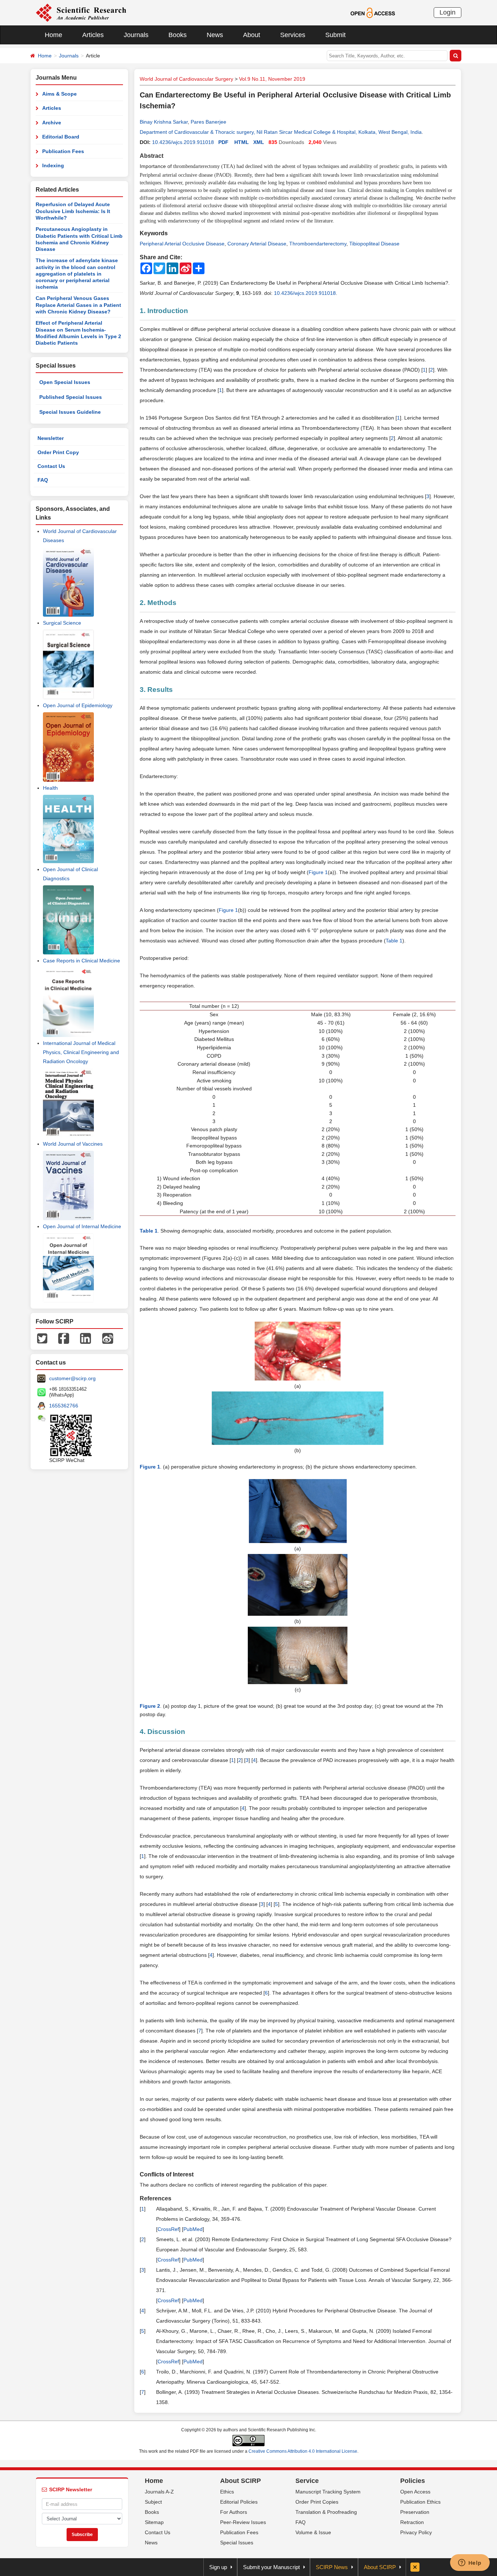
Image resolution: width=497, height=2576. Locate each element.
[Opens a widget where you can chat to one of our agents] (470, 2563)
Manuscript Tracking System (328, 2492)
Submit (335, 35)
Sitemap (154, 2522)
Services (293, 35)
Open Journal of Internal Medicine (82, 1226)
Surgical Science (62, 623)
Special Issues (237, 2543)
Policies (413, 2481)
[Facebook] (64, 1338)
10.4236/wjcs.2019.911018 (183, 142)
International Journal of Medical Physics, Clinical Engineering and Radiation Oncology (81, 1052)
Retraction (412, 2522)
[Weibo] (108, 1338)
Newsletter (51, 438)
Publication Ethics (420, 2502)
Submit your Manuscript (271, 2567)
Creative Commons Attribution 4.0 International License (303, 2451)
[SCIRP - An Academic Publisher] (81, 12)
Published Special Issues (71, 397)
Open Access (415, 2492)
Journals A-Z (159, 2492)
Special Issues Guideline (70, 412)
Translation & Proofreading (326, 2512)
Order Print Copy (58, 452)
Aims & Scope (59, 94)
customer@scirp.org (72, 1378)
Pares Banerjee (208, 122)
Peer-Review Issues (243, 2522)
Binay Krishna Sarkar (164, 122)
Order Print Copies (317, 2502)
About (252, 35)
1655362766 (64, 1406)
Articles (93, 35)
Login (448, 12)
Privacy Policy (416, 2532)
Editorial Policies (239, 2502)
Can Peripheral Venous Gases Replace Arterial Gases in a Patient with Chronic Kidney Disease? (78, 305)
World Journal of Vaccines (73, 1144)
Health (50, 788)
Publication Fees (63, 151)
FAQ (43, 480)
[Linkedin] (86, 1338)
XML (259, 142)
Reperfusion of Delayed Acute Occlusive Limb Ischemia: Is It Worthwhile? (73, 211)
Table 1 (394, 941)
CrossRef (168, 2229)
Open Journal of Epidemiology (78, 705)
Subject (153, 2502)
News (215, 35)
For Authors (234, 2512)
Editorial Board (61, 137)
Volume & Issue (313, 2532)
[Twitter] (42, 1338)
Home (53, 35)
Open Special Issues (65, 382)
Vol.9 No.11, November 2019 (272, 79)
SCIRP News (332, 2567)
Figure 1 (318, 872)
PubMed (193, 2229)
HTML (242, 142)
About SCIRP (240, 2481)
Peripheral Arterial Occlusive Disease (182, 244)
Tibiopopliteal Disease (374, 244)
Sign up (218, 2567)
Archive (52, 123)
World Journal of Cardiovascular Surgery (186, 79)
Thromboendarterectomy (318, 244)
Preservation (415, 2512)
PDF (223, 142)
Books (178, 35)
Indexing (53, 165)
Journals (136, 35)
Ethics (227, 2492)
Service (307, 2481)
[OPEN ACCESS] (373, 12)
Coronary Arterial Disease (257, 244)
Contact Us (51, 466)
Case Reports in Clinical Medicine (81, 961)
